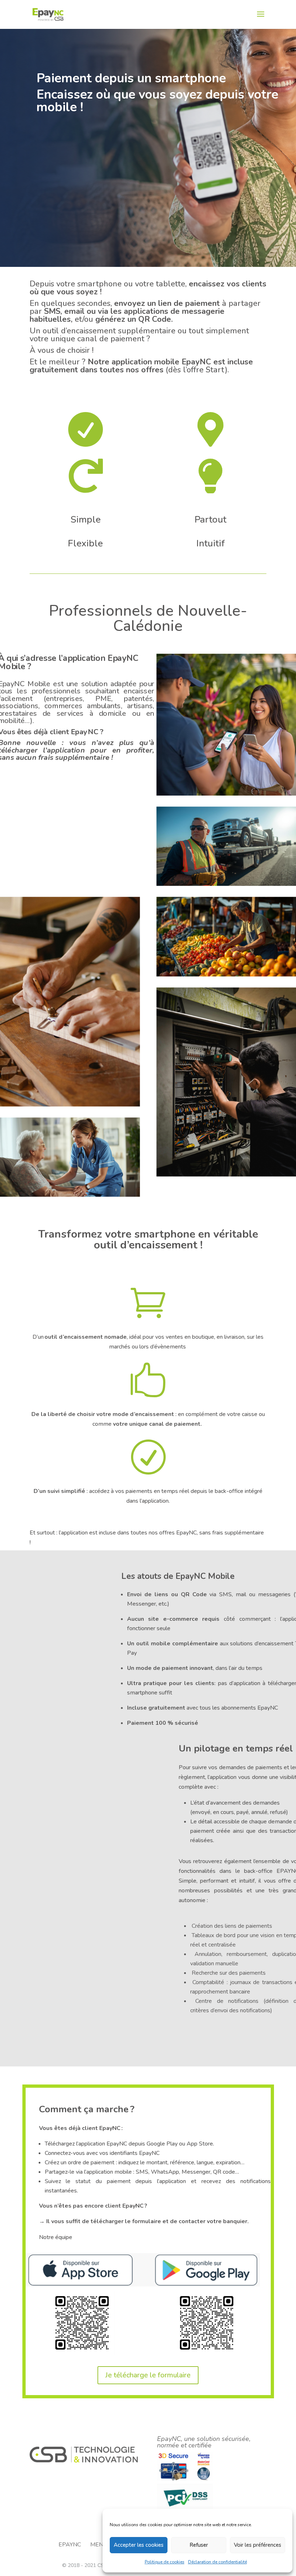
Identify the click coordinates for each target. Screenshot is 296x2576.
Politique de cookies (165, 2562)
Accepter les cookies (139, 2545)
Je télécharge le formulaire (148, 2375)
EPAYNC (70, 2545)
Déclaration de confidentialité (217, 2562)
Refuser (199, 2545)
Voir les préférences (258, 2545)
